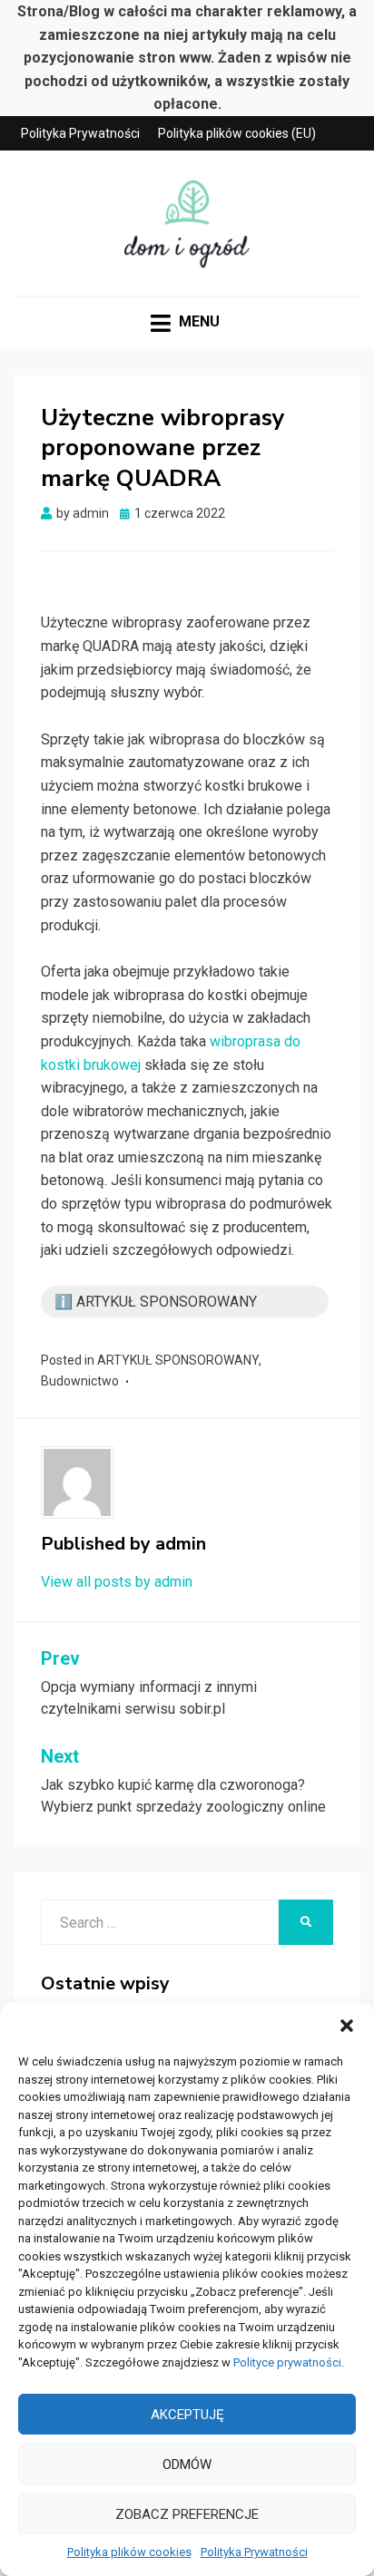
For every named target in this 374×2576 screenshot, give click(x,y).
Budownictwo (80, 1381)
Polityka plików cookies (129, 2552)
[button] (347, 2026)
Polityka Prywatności (254, 2552)
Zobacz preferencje (187, 2514)
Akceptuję (187, 2415)
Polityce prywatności (287, 2362)
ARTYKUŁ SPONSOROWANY (178, 1360)
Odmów (187, 2464)
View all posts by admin (117, 1582)
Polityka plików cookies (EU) (237, 133)
